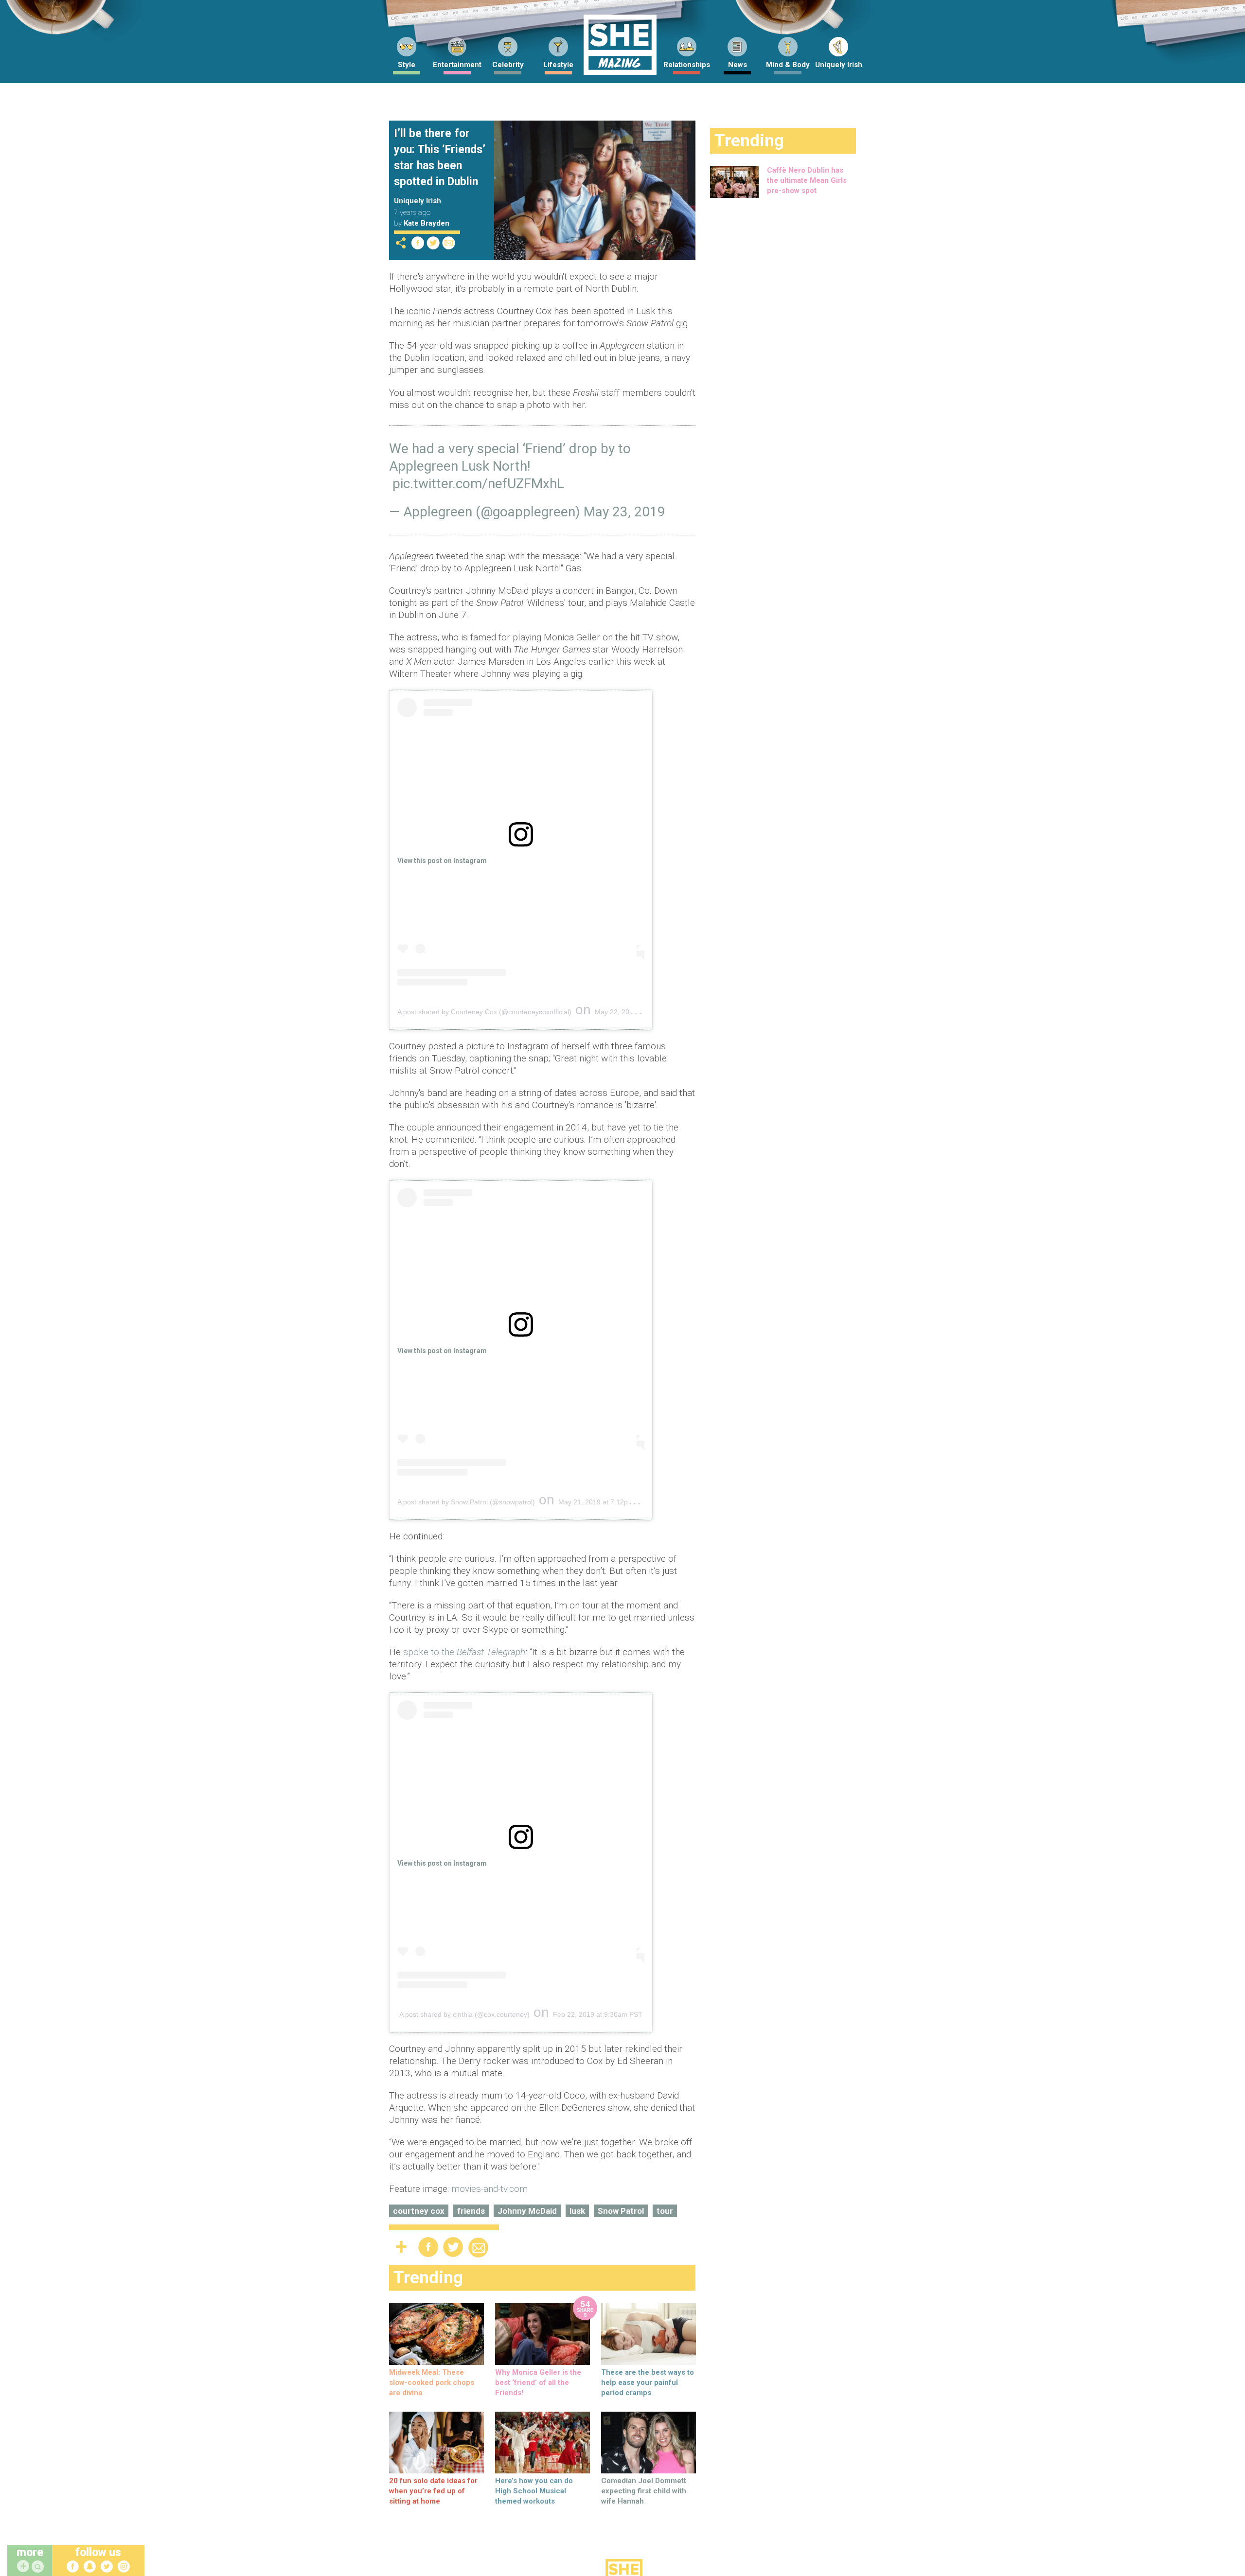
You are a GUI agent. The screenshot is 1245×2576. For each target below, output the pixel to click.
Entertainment (457, 65)
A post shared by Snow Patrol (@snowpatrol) (466, 1502)
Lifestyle (558, 65)
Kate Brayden (427, 223)
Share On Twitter (433, 243)
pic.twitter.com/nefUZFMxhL (478, 484)
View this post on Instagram (442, 861)
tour (665, 2211)
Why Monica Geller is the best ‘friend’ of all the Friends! (538, 2382)
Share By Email (449, 243)
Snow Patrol (621, 2211)
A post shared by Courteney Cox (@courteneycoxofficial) (484, 1012)
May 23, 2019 (624, 512)
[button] (39, 2567)
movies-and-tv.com (489, 2189)
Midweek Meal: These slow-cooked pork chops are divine (432, 2382)
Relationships (687, 65)
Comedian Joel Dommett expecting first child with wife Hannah (644, 2491)
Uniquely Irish (839, 65)
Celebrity (508, 65)
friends (471, 2211)
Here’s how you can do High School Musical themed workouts (534, 2491)
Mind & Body (788, 65)
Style (407, 65)
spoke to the (464, 1652)
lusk (577, 2211)
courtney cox (419, 2211)
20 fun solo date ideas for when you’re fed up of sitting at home (433, 2491)
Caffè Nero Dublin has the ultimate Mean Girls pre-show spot (807, 180)
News (738, 65)
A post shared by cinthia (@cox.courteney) (464, 2014)
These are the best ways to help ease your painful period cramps (648, 2382)
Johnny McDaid (527, 2211)
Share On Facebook (418, 243)
